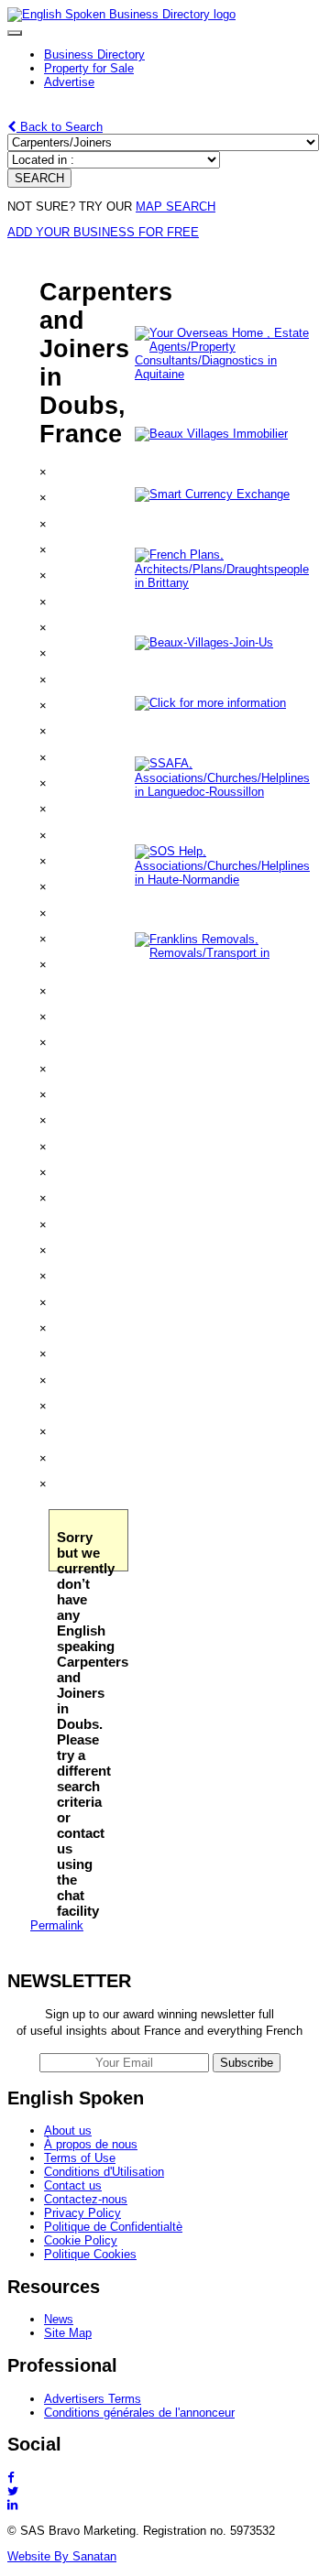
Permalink (57, 1925)
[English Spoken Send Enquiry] (226, 792)
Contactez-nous (86, 2199)
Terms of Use (80, 2158)
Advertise (69, 82)
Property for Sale (89, 68)
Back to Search (60, 127)
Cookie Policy (81, 2240)
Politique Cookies (90, 2254)
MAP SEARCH (176, 207)
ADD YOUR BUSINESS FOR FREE (103, 232)
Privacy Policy (82, 2213)
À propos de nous (91, 2144)
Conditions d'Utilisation (104, 2172)
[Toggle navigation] (15, 33)
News (59, 2319)
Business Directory (94, 54)
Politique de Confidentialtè (113, 2227)
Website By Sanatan (62, 2556)
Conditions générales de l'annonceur (139, 2413)
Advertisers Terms (93, 2399)
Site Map (68, 2333)
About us (68, 2130)
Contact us (73, 2185)
